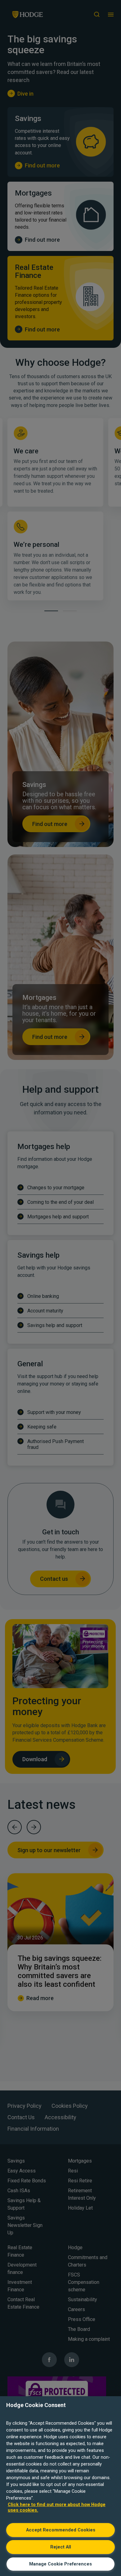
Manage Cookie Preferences (60, 2564)
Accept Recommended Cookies (61, 2530)
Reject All (61, 2547)
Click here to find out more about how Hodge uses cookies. (57, 2507)
